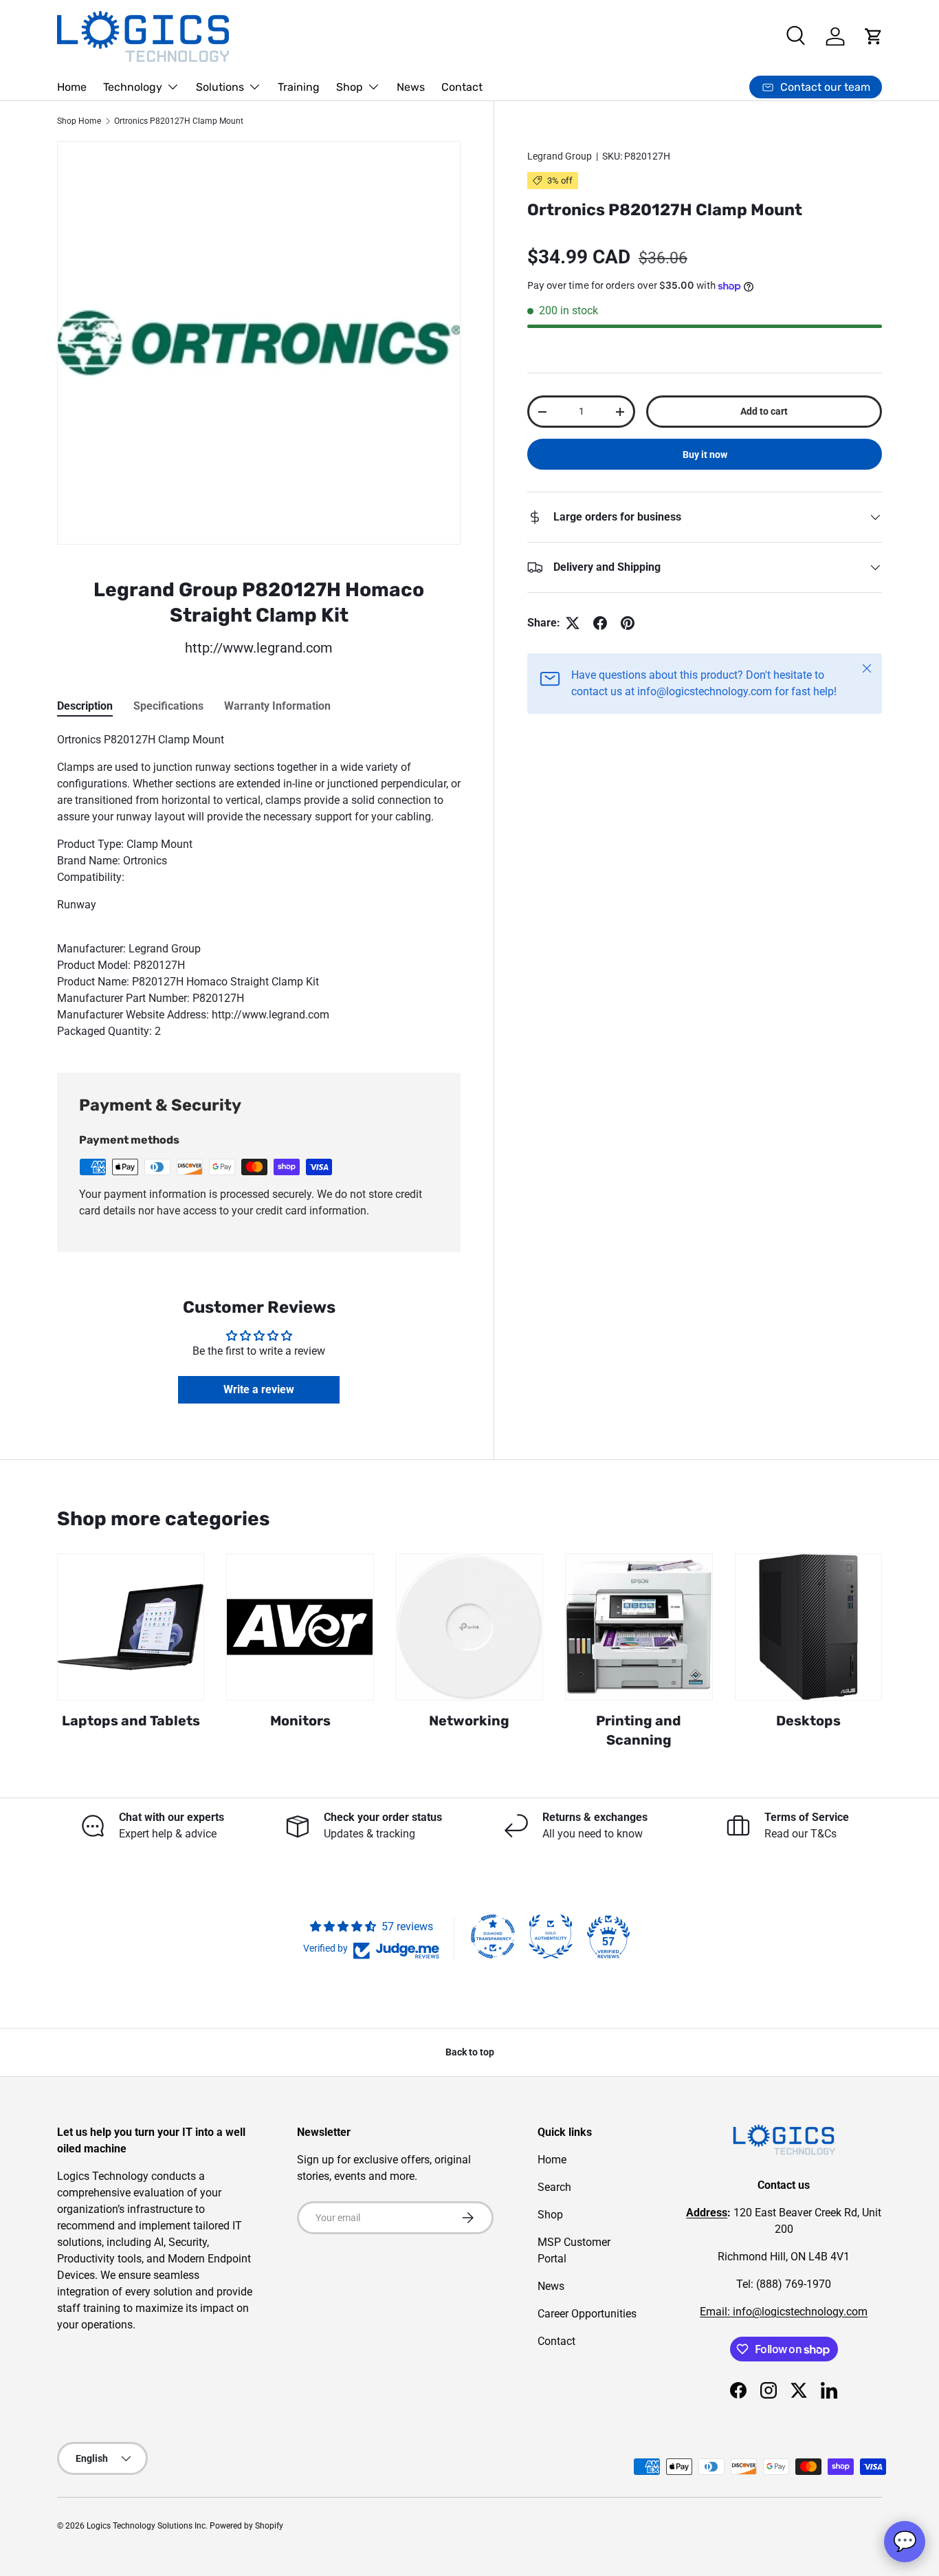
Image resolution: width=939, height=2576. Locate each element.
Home (72, 87)
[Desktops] (808, 1627)
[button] (874, 36)
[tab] (85, 706)
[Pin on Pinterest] (628, 623)
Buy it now (705, 455)
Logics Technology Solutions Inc (146, 2526)
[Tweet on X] (573, 623)
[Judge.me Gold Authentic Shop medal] (551, 1936)
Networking (469, 1721)
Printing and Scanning (639, 1730)
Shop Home (79, 121)
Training (299, 87)
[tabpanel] (259, 886)
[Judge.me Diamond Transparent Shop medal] (493, 1936)
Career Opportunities (587, 2314)
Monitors (300, 1721)
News (411, 87)
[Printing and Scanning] (639, 1627)
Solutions (220, 87)
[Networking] (469, 1627)
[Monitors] (300, 1627)
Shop (350, 87)
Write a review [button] (259, 1389)
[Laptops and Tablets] (131, 1627)
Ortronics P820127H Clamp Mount (179, 121)
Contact (462, 87)
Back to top (470, 2052)
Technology (133, 87)
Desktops (808, 1721)
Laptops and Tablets (131, 1721)
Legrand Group (560, 156)
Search (554, 2187)
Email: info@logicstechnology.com (784, 2312)
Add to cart (764, 411)
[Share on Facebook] (600, 623)
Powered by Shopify (246, 2526)
